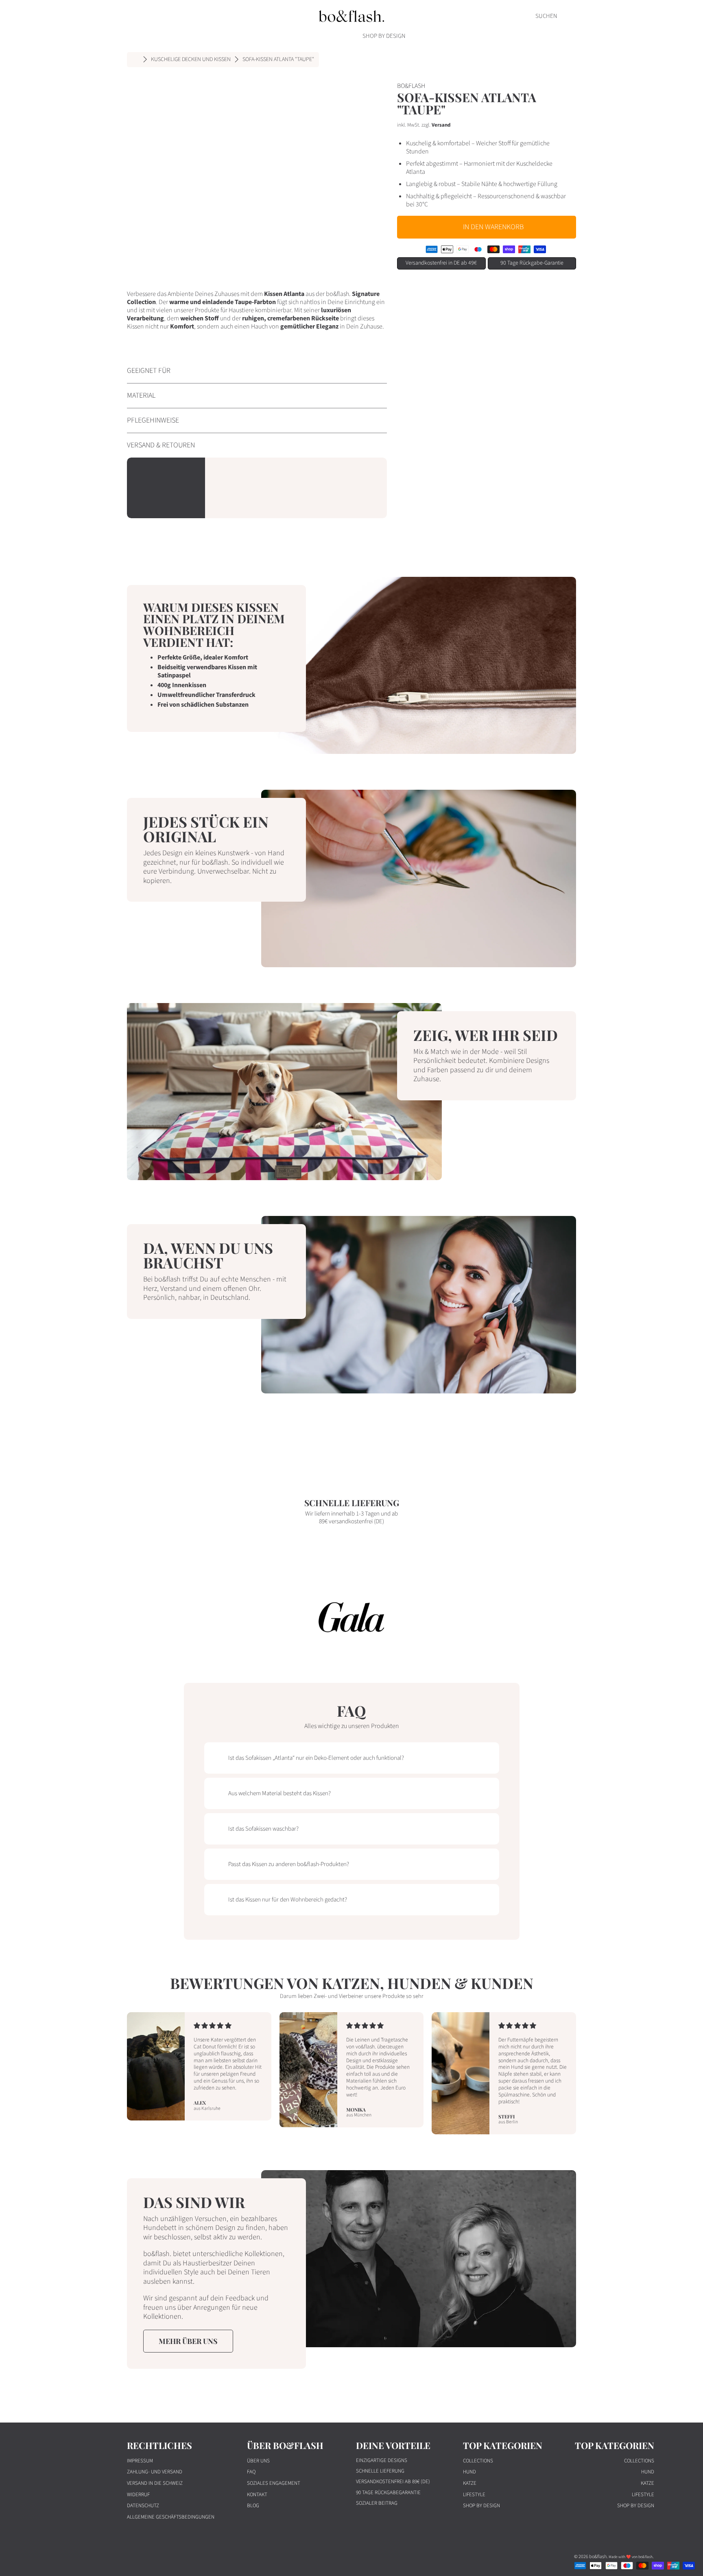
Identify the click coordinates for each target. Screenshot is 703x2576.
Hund (469, 2472)
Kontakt (257, 2495)
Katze (470, 2483)
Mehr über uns (188, 2341)
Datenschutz (143, 2506)
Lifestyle (474, 2495)
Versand (441, 125)
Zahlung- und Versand (155, 2472)
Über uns (258, 2461)
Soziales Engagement (274, 2483)
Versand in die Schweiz (155, 2483)
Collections (478, 2461)
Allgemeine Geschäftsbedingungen (171, 2517)
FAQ (251, 2472)
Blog (253, 2506)
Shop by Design (481, 2506)
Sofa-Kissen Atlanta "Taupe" (278, 60)
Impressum (140, 2461)
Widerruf (138, 2495)
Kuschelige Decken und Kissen (191, 60)
